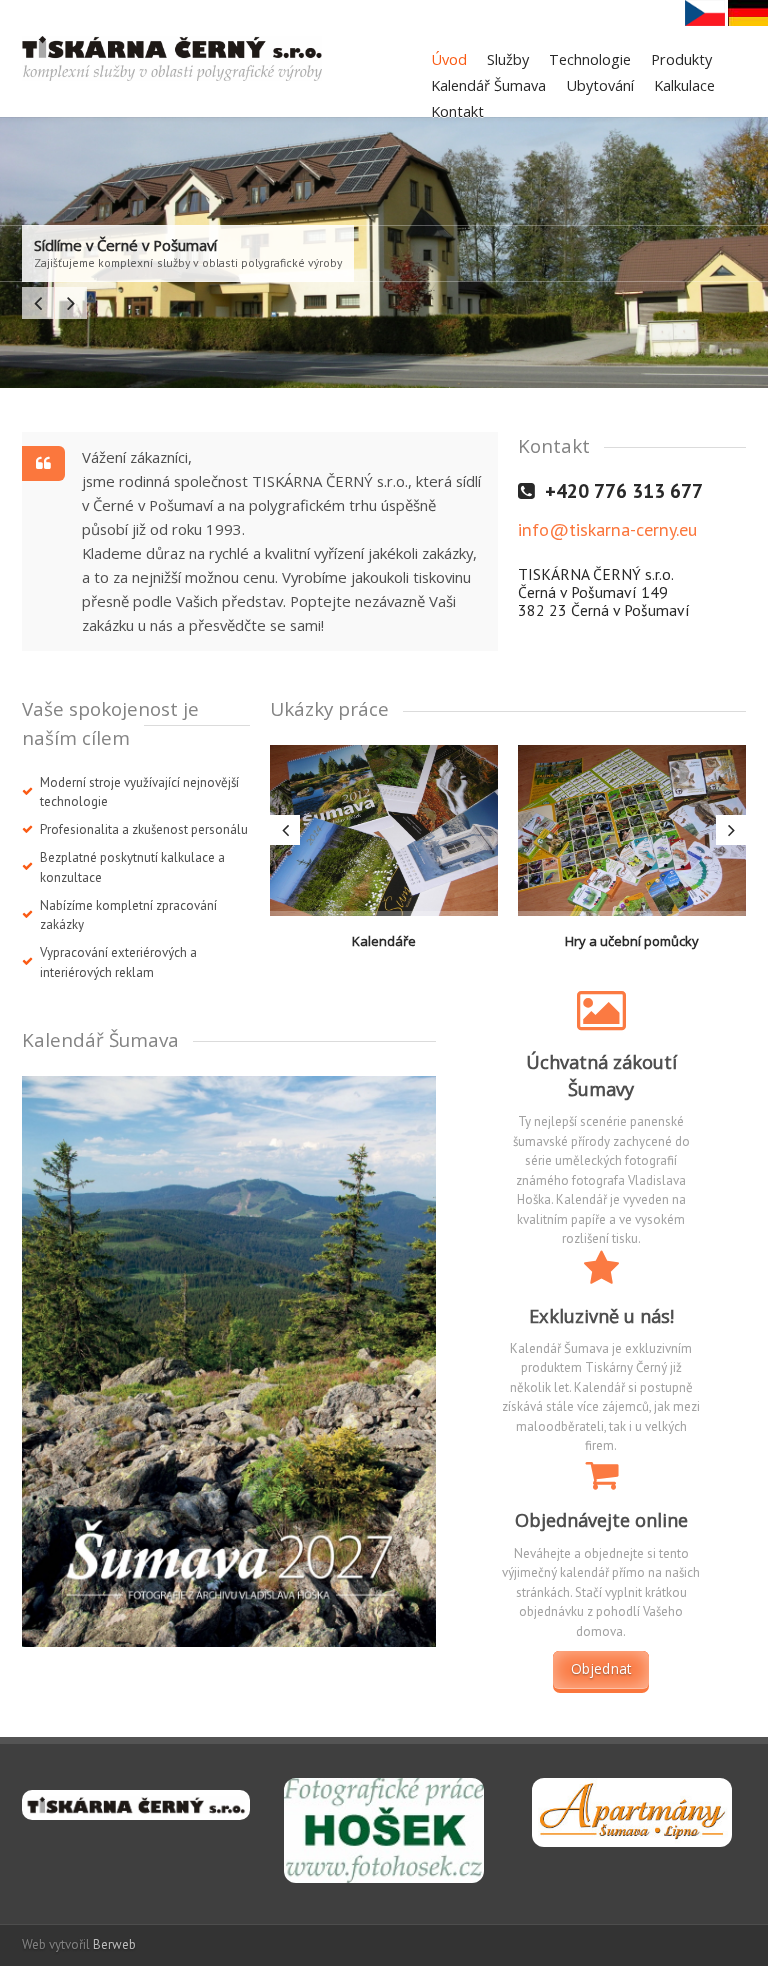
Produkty (681, 59)
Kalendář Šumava (488, 85)
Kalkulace (684, 85)
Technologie (590, 59)
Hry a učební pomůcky (632, 941)
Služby (508, 59)
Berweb (114, 1944)
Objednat (601, 1668)
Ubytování (600, 85)
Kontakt (457, 111)
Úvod (449, 59)
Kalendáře (384, 941)
